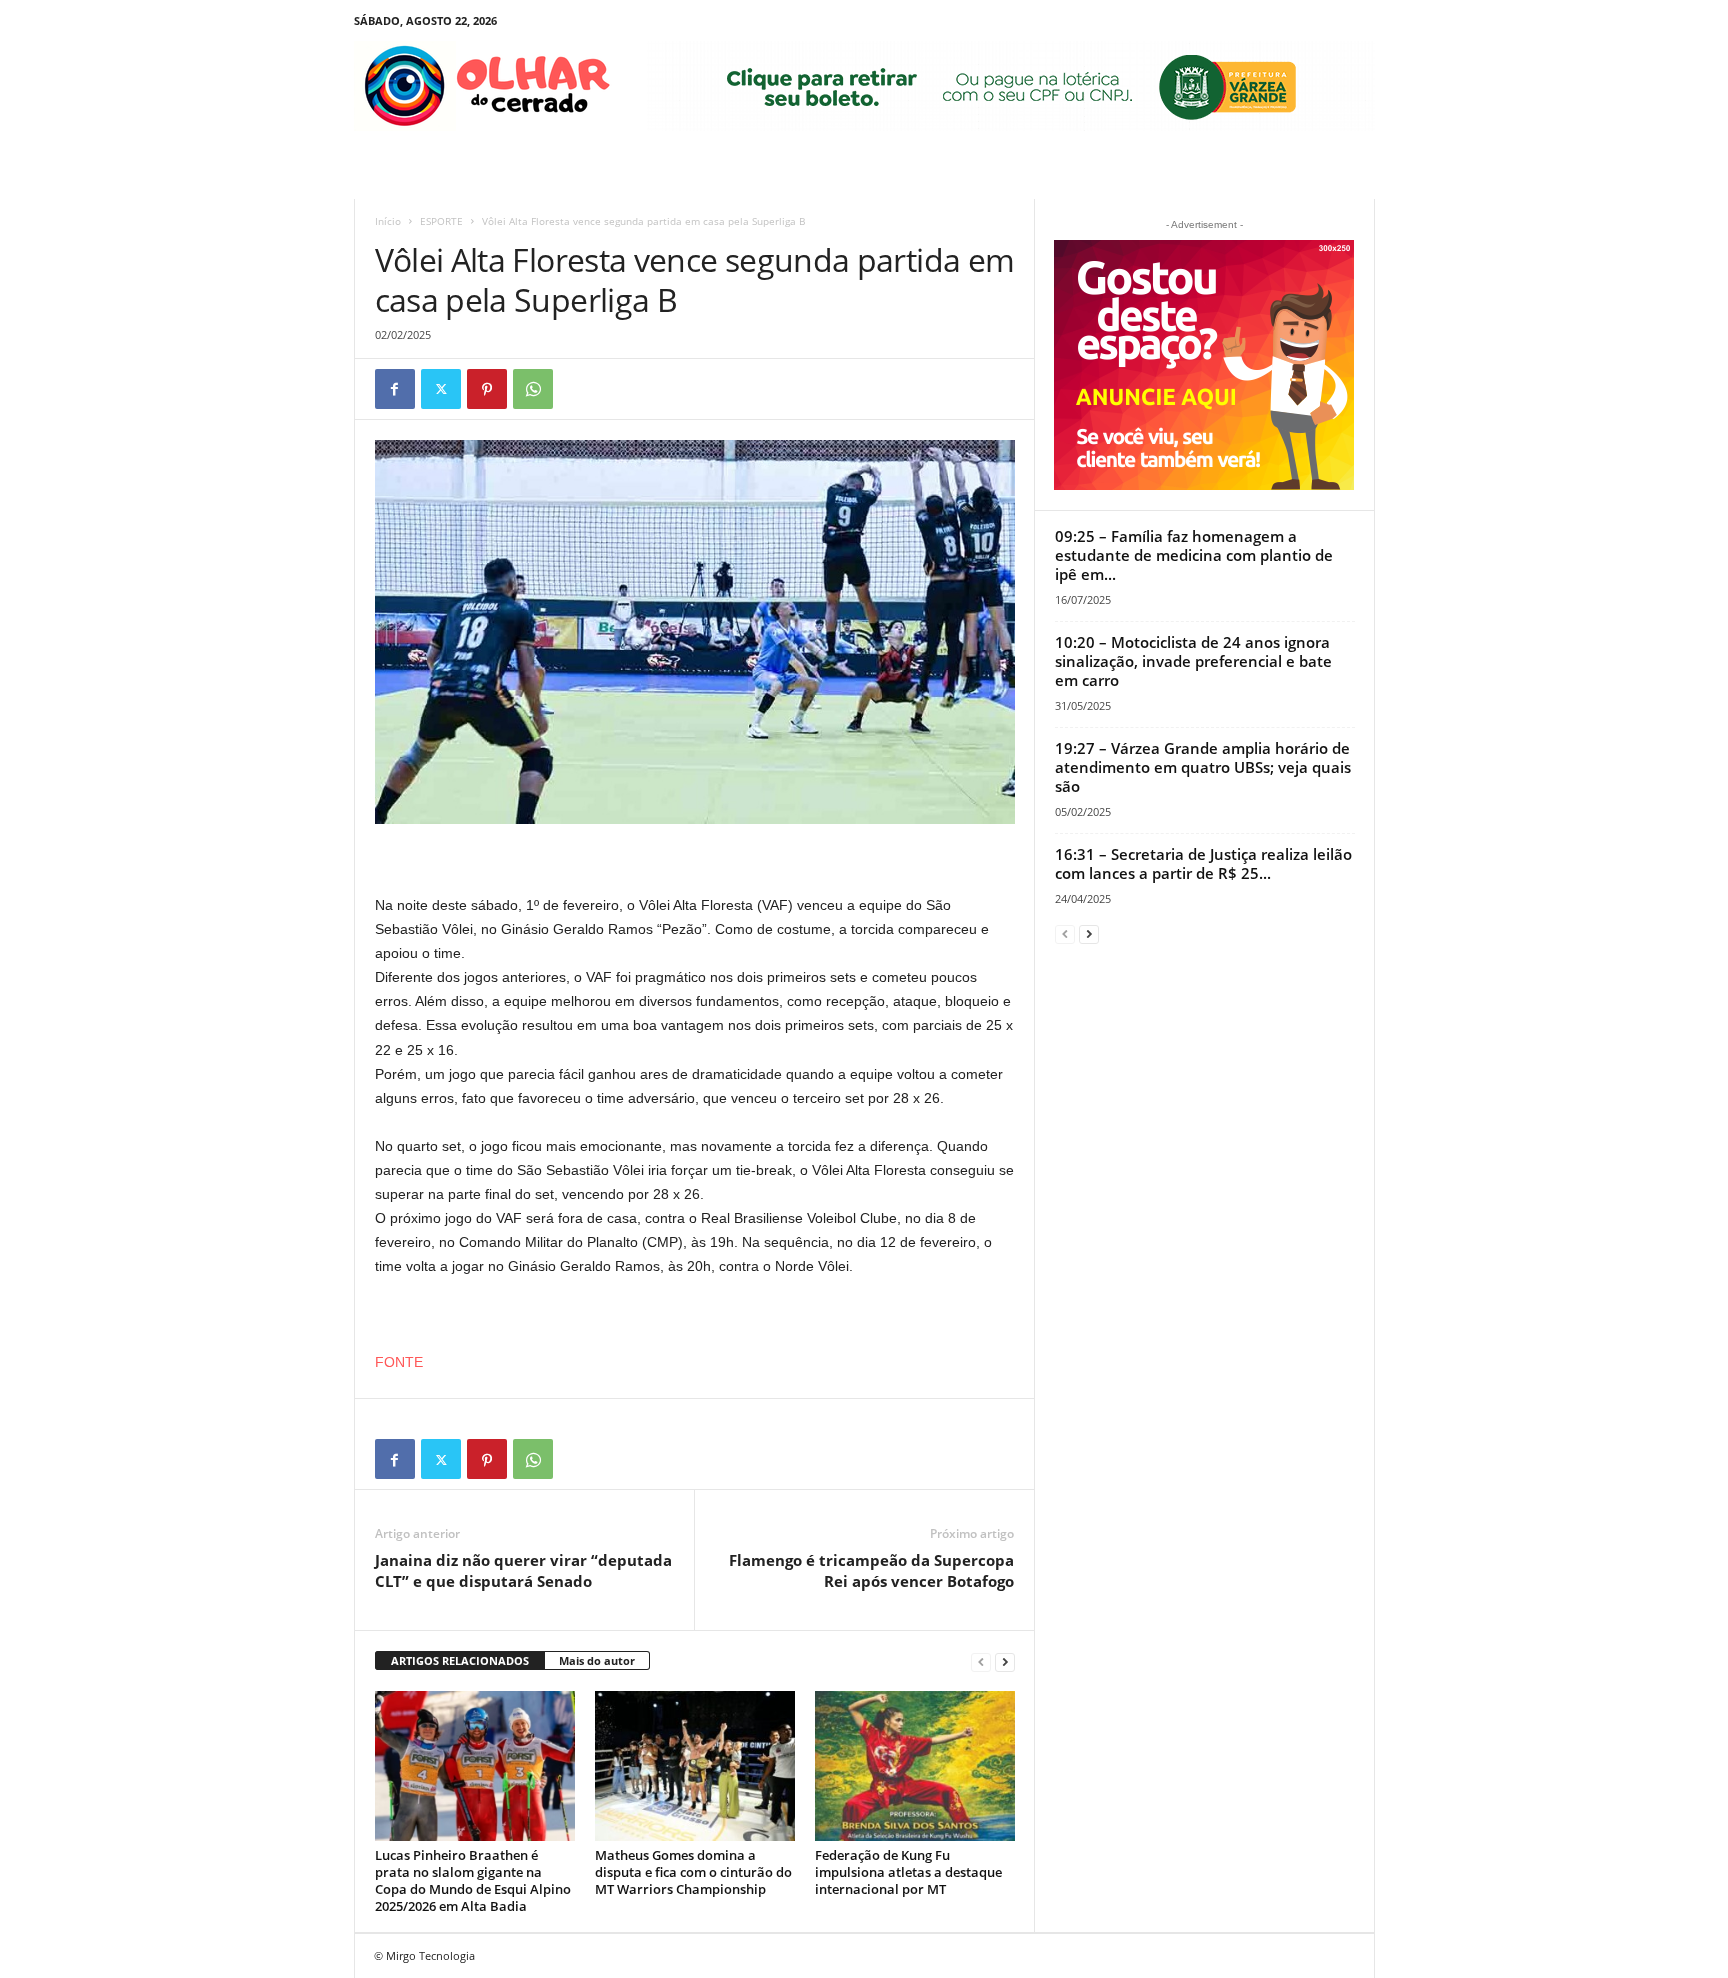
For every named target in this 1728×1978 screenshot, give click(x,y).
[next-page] (1005, 1661)
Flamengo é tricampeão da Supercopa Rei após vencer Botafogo (871, 1570)
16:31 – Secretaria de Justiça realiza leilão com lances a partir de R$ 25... (1203, 863)
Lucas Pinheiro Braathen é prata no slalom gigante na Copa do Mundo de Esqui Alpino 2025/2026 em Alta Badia (473, 1880)
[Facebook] (395, 389)
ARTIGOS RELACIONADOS (460, 1660)
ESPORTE (441, 221)
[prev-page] (981, 1661)
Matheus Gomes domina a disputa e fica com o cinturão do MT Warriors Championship (693, 1872)
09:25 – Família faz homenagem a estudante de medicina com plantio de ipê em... (1194, 555)
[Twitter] (441, 389)
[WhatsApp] (533, 389)
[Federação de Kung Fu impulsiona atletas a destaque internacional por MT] (915, 1766)
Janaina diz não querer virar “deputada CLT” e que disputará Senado (523, 1570)
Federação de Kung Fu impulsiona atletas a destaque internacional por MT (908, 1872)
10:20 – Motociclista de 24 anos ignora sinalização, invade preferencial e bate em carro (1193, 661)
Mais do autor (597, 1660)
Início (388, 221)
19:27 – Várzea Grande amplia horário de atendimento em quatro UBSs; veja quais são (1203, 767)
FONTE (399, 1362)
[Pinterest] (487, 389)
